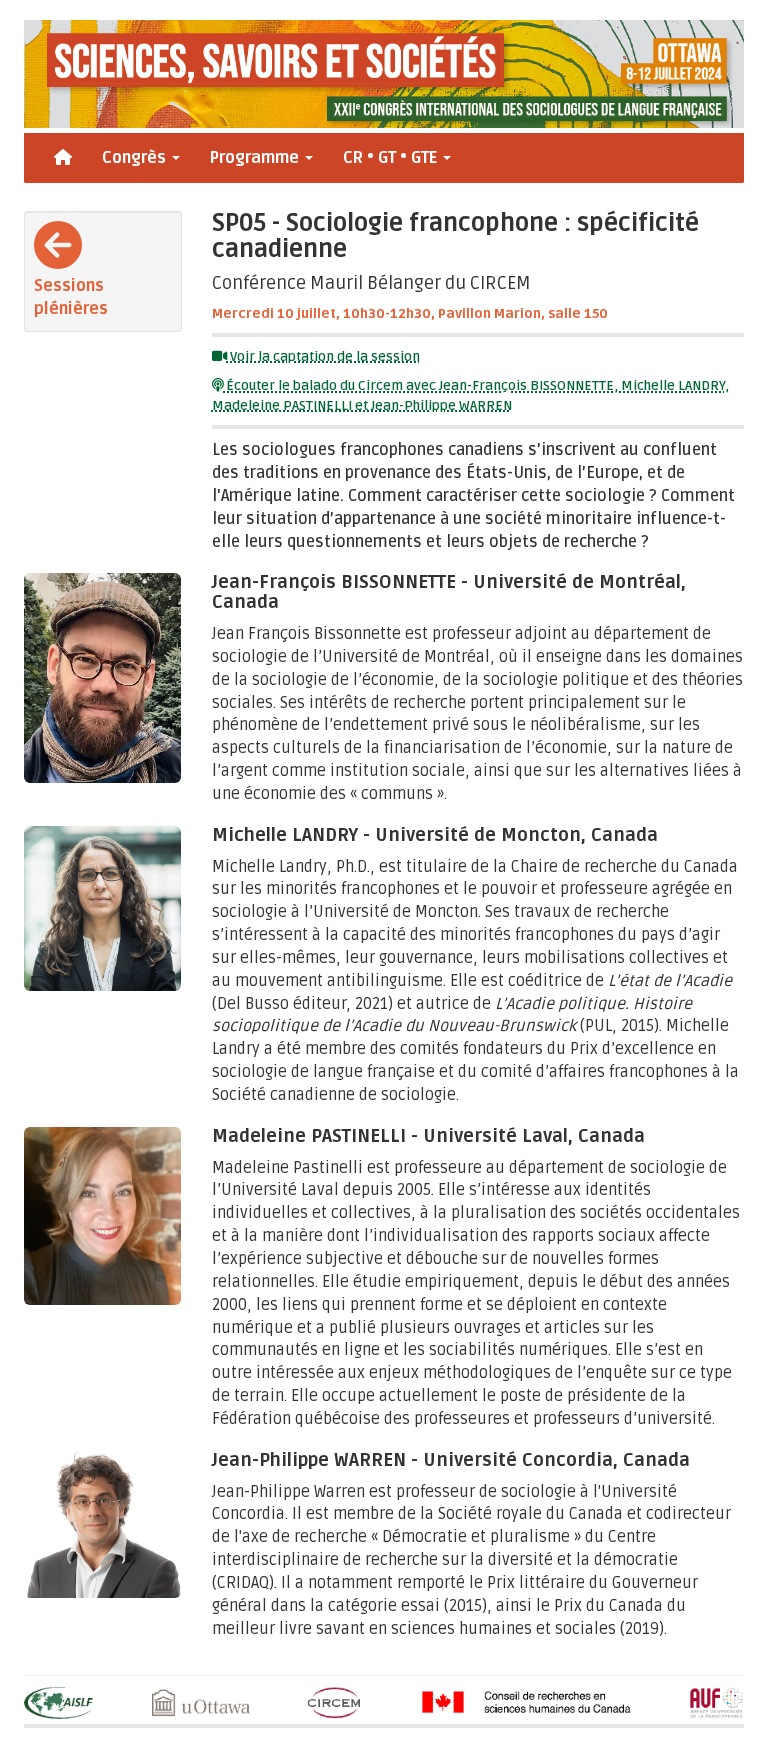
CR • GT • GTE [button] (392, 158)
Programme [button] (256, 158)
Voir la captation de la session (323, 356)
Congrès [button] (136, 158)
